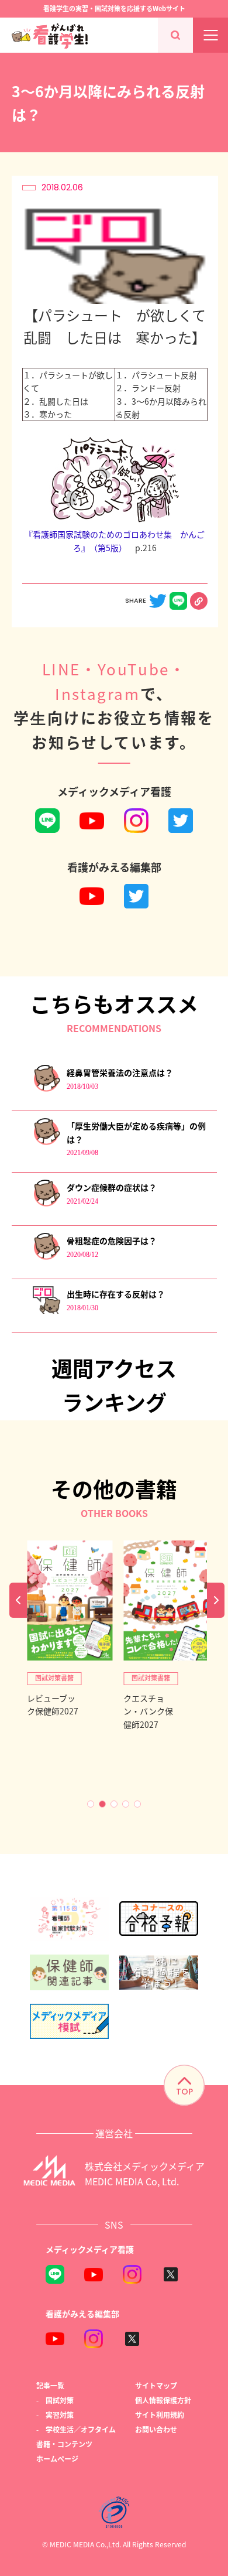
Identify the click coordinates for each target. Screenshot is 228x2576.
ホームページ (57, 2459)
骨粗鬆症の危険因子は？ (112, 1241)
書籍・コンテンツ (64, 2444)
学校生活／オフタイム (81, 2429)
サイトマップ (156, 2385)
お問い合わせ (156, 2429)
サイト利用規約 (160, 2415)
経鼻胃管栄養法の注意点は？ (120, 1072)
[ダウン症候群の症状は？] (46, 1204)
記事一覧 (50, 2385)
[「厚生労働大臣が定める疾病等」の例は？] (46, 1142)
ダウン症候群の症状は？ (112, 1187)
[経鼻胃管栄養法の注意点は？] (46, 1089)
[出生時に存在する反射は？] (46, 1311)
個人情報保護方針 (163, 2400)
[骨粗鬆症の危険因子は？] (46, 1257)
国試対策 (60, 2400)
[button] (91, 1804)
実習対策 (60, 2415)
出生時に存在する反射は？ (116, 1294)
